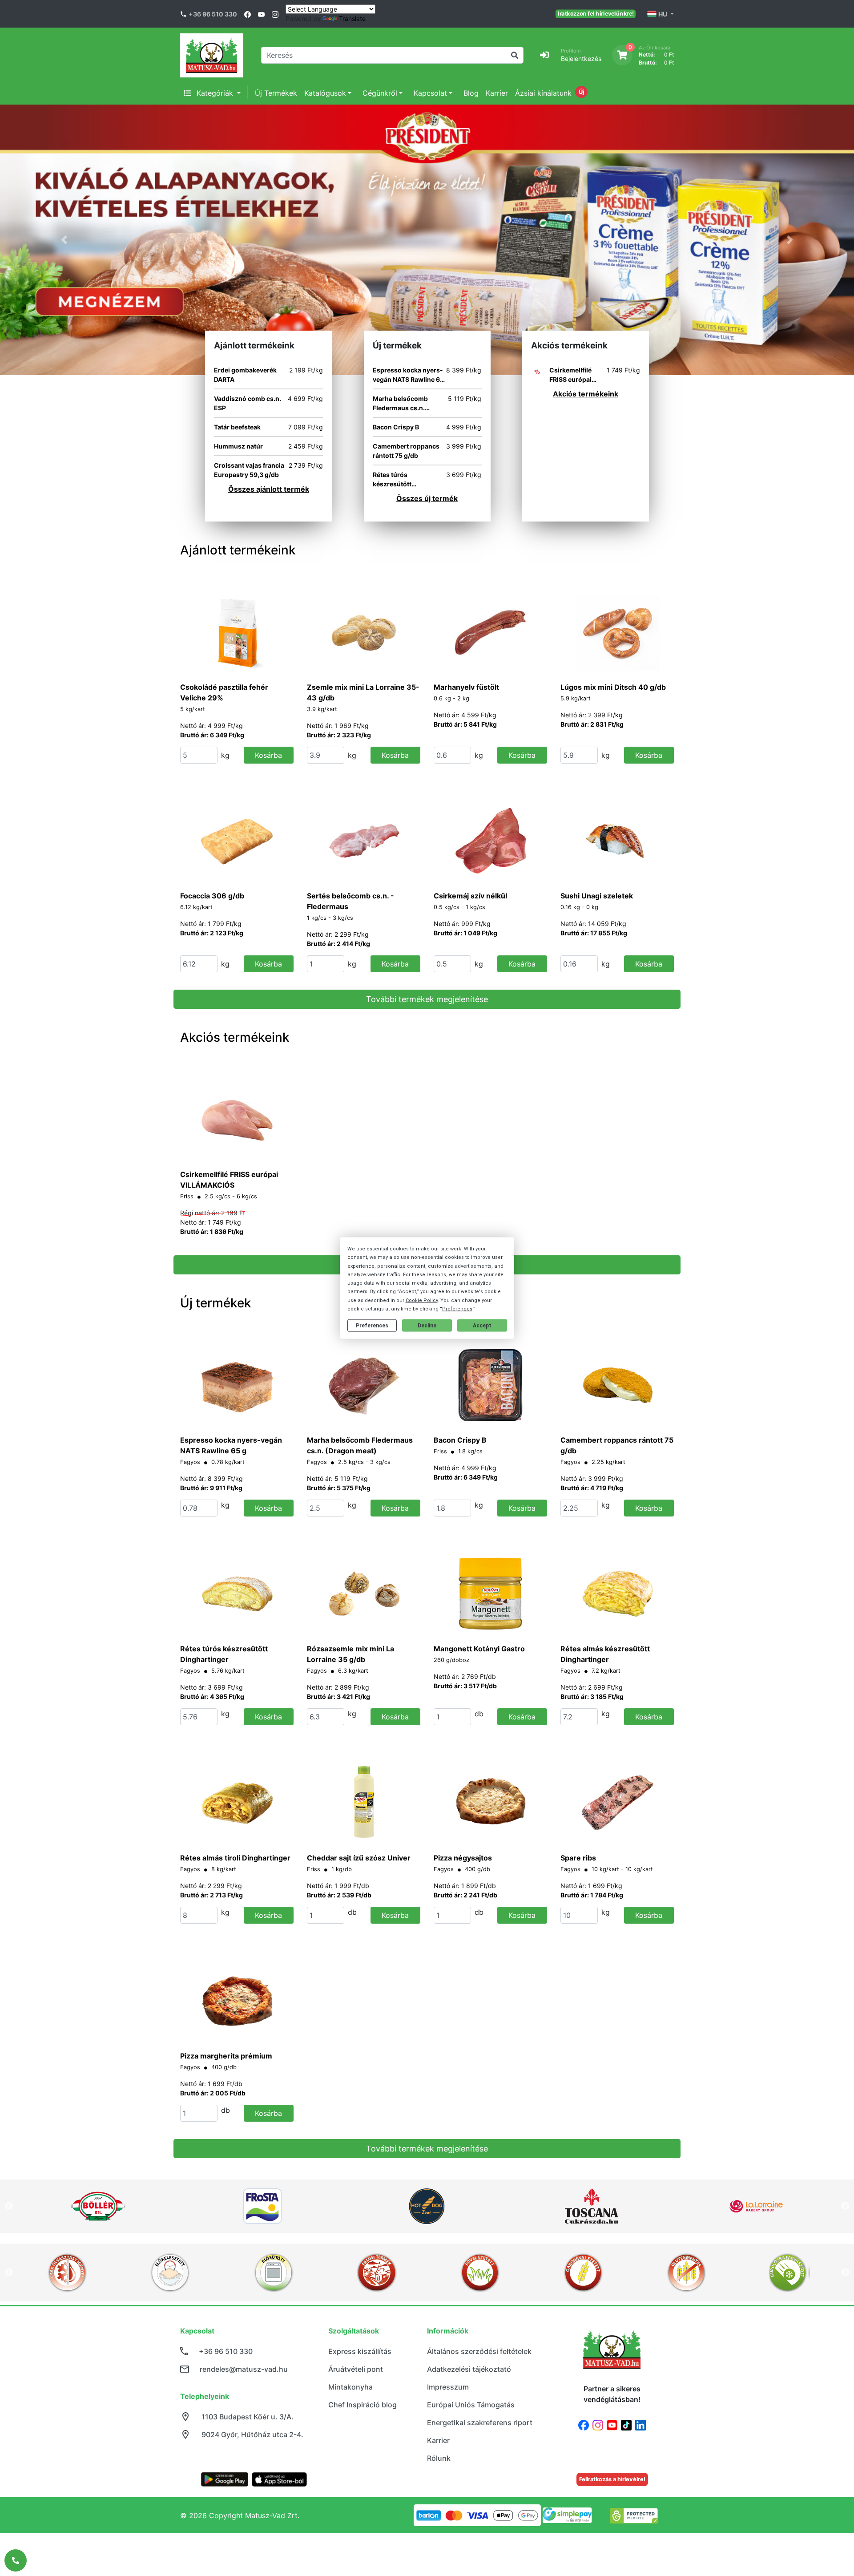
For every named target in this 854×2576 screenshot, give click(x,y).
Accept (482, 1325)
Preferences (372, 1325)
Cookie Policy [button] (422, 1300)
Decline (427, 1325)
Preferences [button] (457, 1308)
